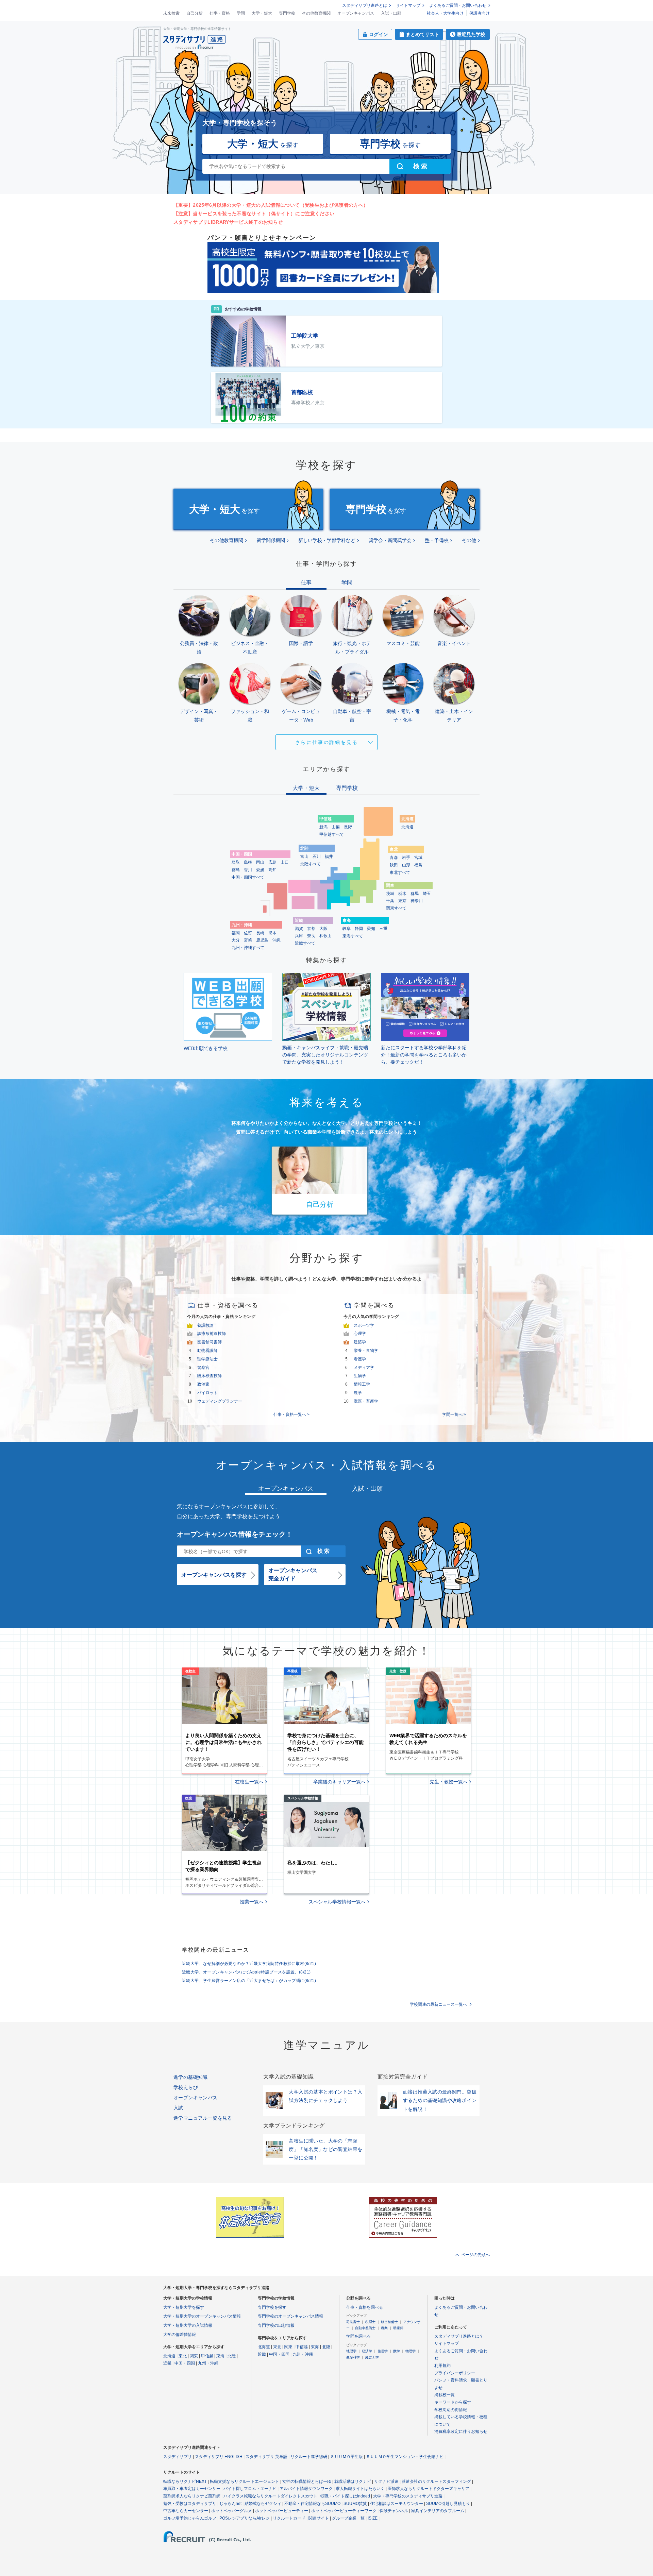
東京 (402, 901)
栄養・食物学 (366, 1351)
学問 (241, 13)
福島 (418, 865)
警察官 (203, 1368)
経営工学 (372, 2357)
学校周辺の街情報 (451, 2410)
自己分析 (195, 13)
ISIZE (373, 2518)
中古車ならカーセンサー (186, 2511)
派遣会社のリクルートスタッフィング (436, 2481)
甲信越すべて (332, 834)
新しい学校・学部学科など (327, 540)
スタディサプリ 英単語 (266, 2457)
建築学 (360, 1342)
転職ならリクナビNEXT (185, 2481)
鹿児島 (262, 940)
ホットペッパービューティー (282, 2511)
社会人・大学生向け (445, 13)
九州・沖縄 (208, 2363)
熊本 (272, 933)
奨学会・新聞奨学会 (390, 540)
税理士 (370, 2322)
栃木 (402, 894)
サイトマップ (408, 5)
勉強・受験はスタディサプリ (190, 2504)
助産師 (398, 2328)
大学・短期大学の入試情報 (188, 2325)
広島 (272, 862)
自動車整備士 (365, 2328)
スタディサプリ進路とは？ (459, 2336)
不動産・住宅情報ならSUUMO (312, 2504)
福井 (329, 857)
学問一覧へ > (454, 1414)
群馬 (415, 894)
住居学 (383, 2351)
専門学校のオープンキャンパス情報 (290, 2316)
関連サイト (319, 2518)
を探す (263, 144)
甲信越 (207, 2356)
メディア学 (364, 1368)
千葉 (390, 901)
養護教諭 (205, 1325)
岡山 (260, 862)
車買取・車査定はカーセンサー (192, 2489)
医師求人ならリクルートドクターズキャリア (429, 2489)
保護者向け (480, 13)
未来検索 (171, 13)
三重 (383, 929)
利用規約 (442, 2366)
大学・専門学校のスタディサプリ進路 (408, 2496)
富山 (304, 857)
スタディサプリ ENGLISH (219, 2457)
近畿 (167, 2363)
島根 (248, 862)
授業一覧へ (252, 1902)
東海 (220, 2356)
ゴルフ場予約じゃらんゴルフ (190, 2518)
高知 (272, 870)
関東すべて (396, 908)
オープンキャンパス (356, 13)
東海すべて (353, 936)
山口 (285, 862)
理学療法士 (207, 1359)
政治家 (203, 1384)
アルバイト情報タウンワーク (306, 2489)
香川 (248, 870)
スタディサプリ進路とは (365, 5)
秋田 (394, 865)
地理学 (351, 2351)
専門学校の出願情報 (276, 2325)
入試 (178, 2108)
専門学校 (287, 13)
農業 (384, 2328)
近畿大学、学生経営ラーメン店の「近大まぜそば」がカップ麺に (249, 1981)
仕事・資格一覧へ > (291, 1414)
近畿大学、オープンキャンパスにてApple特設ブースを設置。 (246, 1972)
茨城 (390, 894)
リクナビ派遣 (386, 2481)
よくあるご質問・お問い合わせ (458, 5)
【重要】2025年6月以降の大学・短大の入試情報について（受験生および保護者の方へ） (271, 205)
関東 (194, 2356)
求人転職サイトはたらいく (360, 2489)
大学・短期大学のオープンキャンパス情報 (202, 2316)
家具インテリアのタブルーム (438, 2511)
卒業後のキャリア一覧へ (339, 1782)
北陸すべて (311, 864)
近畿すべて (305, 943)
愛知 (371, 929)
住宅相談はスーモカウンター (397, 2504)
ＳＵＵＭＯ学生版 (347, 2457)
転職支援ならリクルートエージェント (245, 2481)
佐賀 (248, 933)
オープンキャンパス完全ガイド (293, 1574)
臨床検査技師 (210, 1376)
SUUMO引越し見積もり (448, 2504)
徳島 (236, 870)
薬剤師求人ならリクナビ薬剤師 (192, 2496)
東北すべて (400, 872)
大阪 (323, 929)
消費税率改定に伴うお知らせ (461, 2431)
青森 (394, 858)
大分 (236, 940)
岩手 (406, 858)
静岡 (359, 929)
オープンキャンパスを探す (214, 1575)
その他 (469, 540)
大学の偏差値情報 (180, 2335)
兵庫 (299, 936)
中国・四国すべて (248, 877)
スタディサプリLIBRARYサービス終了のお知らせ (228, 222)
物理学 (411, 2351)
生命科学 (353, 2357)
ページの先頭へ (475, 2255)
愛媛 (260, 870)
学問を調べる (358, 2336)
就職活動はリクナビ (353, 2481)
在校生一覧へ (249, 1782)
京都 (311, 929)
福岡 (236, 933)
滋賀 (299, 929)
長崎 (260, 933)
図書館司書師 (210, 1342)
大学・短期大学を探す (184, 2307)
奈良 (311, 936)
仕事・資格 (220, 13)
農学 (358, 1393)
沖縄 (277, 940)
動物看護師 (207, 1351)
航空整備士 (389, 2322)
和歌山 (325, 936)
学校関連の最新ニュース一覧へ (438, 2004)
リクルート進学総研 (309, 2457)
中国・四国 (185, 2363)
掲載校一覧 (445, 2395)
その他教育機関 (316, 13)
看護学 (360, 1359)
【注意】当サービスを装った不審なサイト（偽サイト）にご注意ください (254, 214)
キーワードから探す (453, 2402)
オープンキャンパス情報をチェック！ (235, 1534)
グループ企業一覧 (348, 2518)
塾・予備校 (437, 540)
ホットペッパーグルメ (232, 2511)
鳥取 (236, 862)
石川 (317, 857)
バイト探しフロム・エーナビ (250, 2489)
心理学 (360, 1334)
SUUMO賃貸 (355, 2504)
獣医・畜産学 (366, 1401)
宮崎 (248, 940)
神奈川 (417, 901)
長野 (348, 827)
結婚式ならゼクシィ (263, 2504)
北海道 (407, 827)
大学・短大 (262, 13)
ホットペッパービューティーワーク (344, 2511)
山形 (406, 865)
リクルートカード (289, 2518)
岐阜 (347, 929)
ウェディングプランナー (220, 1401)
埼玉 (427, 894)
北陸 (232, 2356)
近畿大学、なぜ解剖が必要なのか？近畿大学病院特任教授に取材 (249, 1964)
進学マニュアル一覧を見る (203, 2118)
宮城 (418, 858)
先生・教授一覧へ (449, 1782)
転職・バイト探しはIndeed (345, 2496)
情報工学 (362, 1384)
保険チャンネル (394, 2511)
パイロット (207, 1393)
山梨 (336, 827)
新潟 (323, 827)
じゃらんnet (230, 2504)
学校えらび (186, 2087)
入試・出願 (391, 13)
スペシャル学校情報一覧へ (337, 1902)
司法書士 (353, 2322)
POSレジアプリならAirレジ (245, 2518)
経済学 (367, 2351)
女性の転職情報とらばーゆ (307, 2481)
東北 (183, 2356)
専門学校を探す (272, 2307)
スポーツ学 (364, 1325)
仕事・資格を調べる (365, 2307)
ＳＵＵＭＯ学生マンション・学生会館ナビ (405, 2457)
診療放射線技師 (212, 1334)
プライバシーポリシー (455, 2373)
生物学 (360, 1376)
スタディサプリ (178, 2457)
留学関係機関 (271, 540)
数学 (397, 2351)
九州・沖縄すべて (248, 948)
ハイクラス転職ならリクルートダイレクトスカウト (270, 2496)
